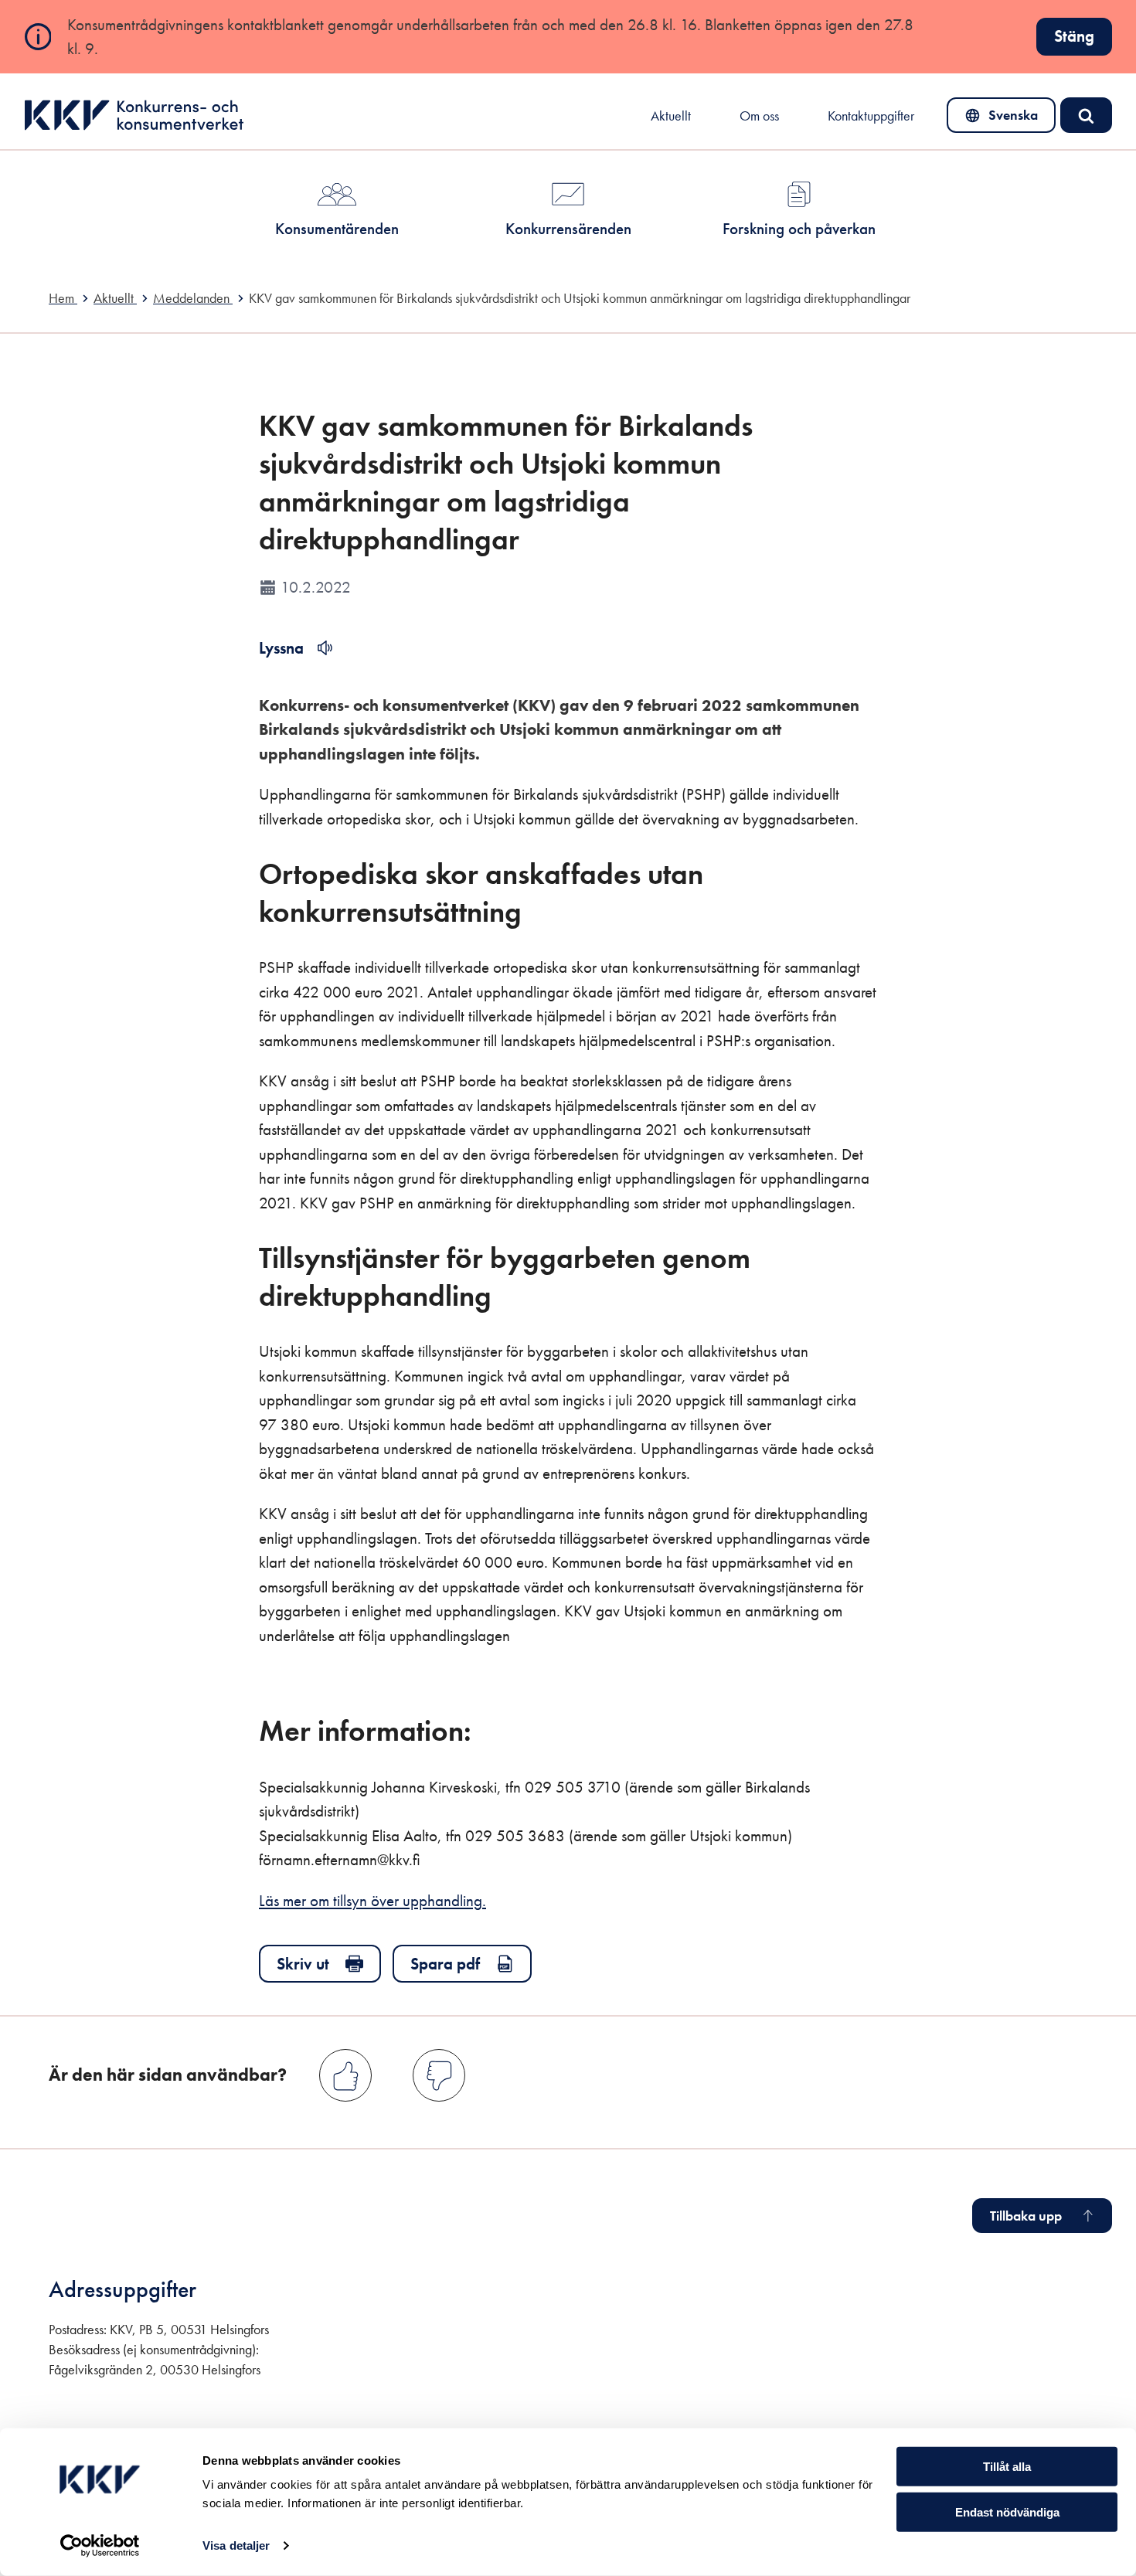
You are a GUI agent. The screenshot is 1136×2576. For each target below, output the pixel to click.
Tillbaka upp (1026, 2216)
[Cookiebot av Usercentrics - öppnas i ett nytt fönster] (100, 2546)
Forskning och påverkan (799, 228)
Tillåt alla (1007, 2467)
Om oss (759, 116)
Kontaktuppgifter (871, 116)
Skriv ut (303, 1964)
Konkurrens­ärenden (568, 228)
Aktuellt (671, 116)
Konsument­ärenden (337, 228)
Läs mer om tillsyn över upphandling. (372, 1900)
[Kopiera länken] (543, 902)
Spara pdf (445, 1964)
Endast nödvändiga (1007, 2512)
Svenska (1002, 119)
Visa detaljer (236, 2545)
